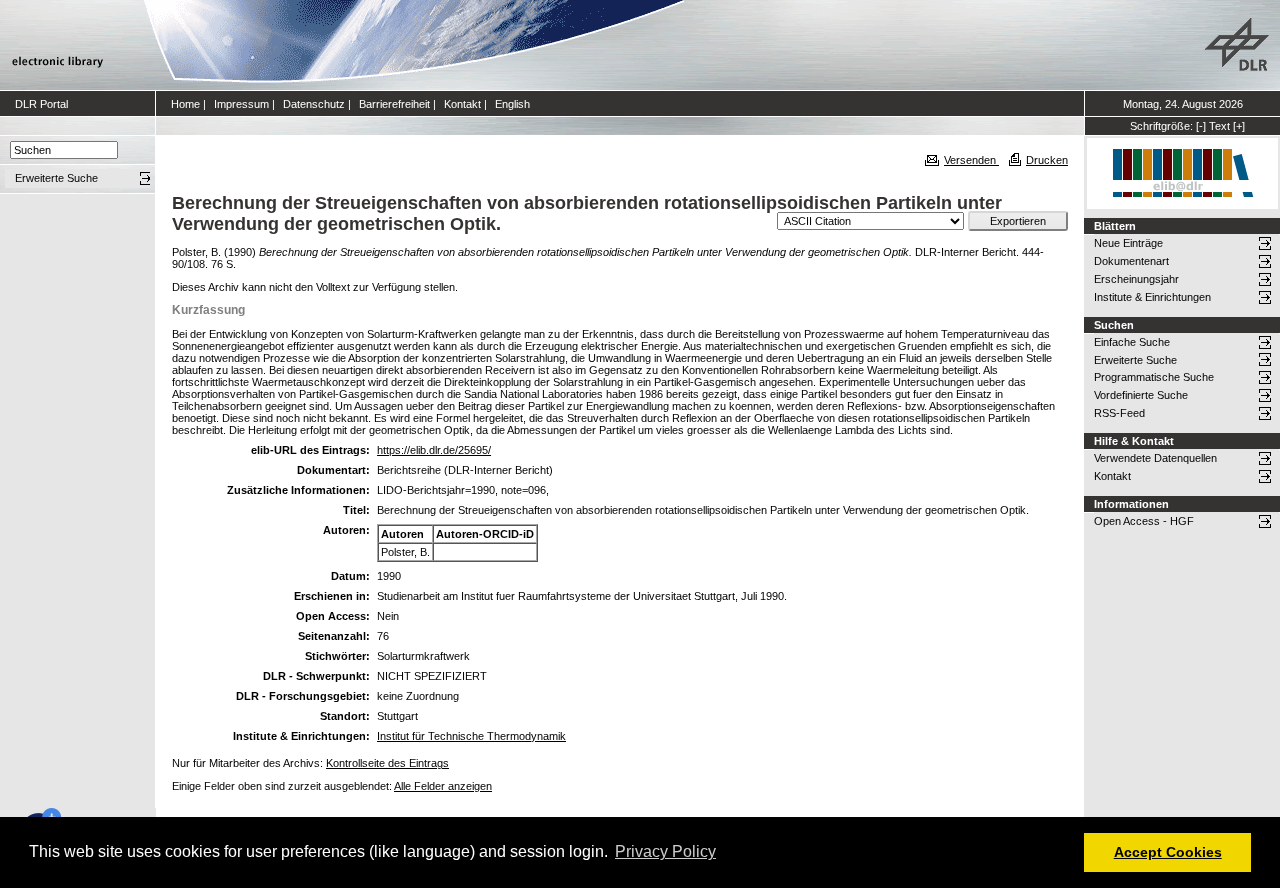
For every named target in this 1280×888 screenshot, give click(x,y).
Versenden (971, 160)
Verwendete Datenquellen (1155, 458)
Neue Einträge (1128, 243)
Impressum (241, 104)
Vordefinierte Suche (1141, 395)
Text (1219, 126)
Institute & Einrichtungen (1152, 297)
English (512, 104)
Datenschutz (314, 104)
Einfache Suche (1132, 342)
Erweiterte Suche (1135, 360)
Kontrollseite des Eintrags (387, 763)
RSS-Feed (1119, 413)
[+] (1239, 126)
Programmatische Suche (1154, 377)
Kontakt (462, 104)
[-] (1201, 126)
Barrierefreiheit (394, 104)
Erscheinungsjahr (1136, 279)
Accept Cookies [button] (1168, 852)
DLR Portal (41, 104)
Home (185, 104)
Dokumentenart (1131, 261)
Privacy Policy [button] (665, 851)
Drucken (1047, 160)
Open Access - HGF (1144, 521)
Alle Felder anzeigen (443, 786)
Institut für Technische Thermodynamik (471, 736)
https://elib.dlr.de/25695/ (434, 450)
